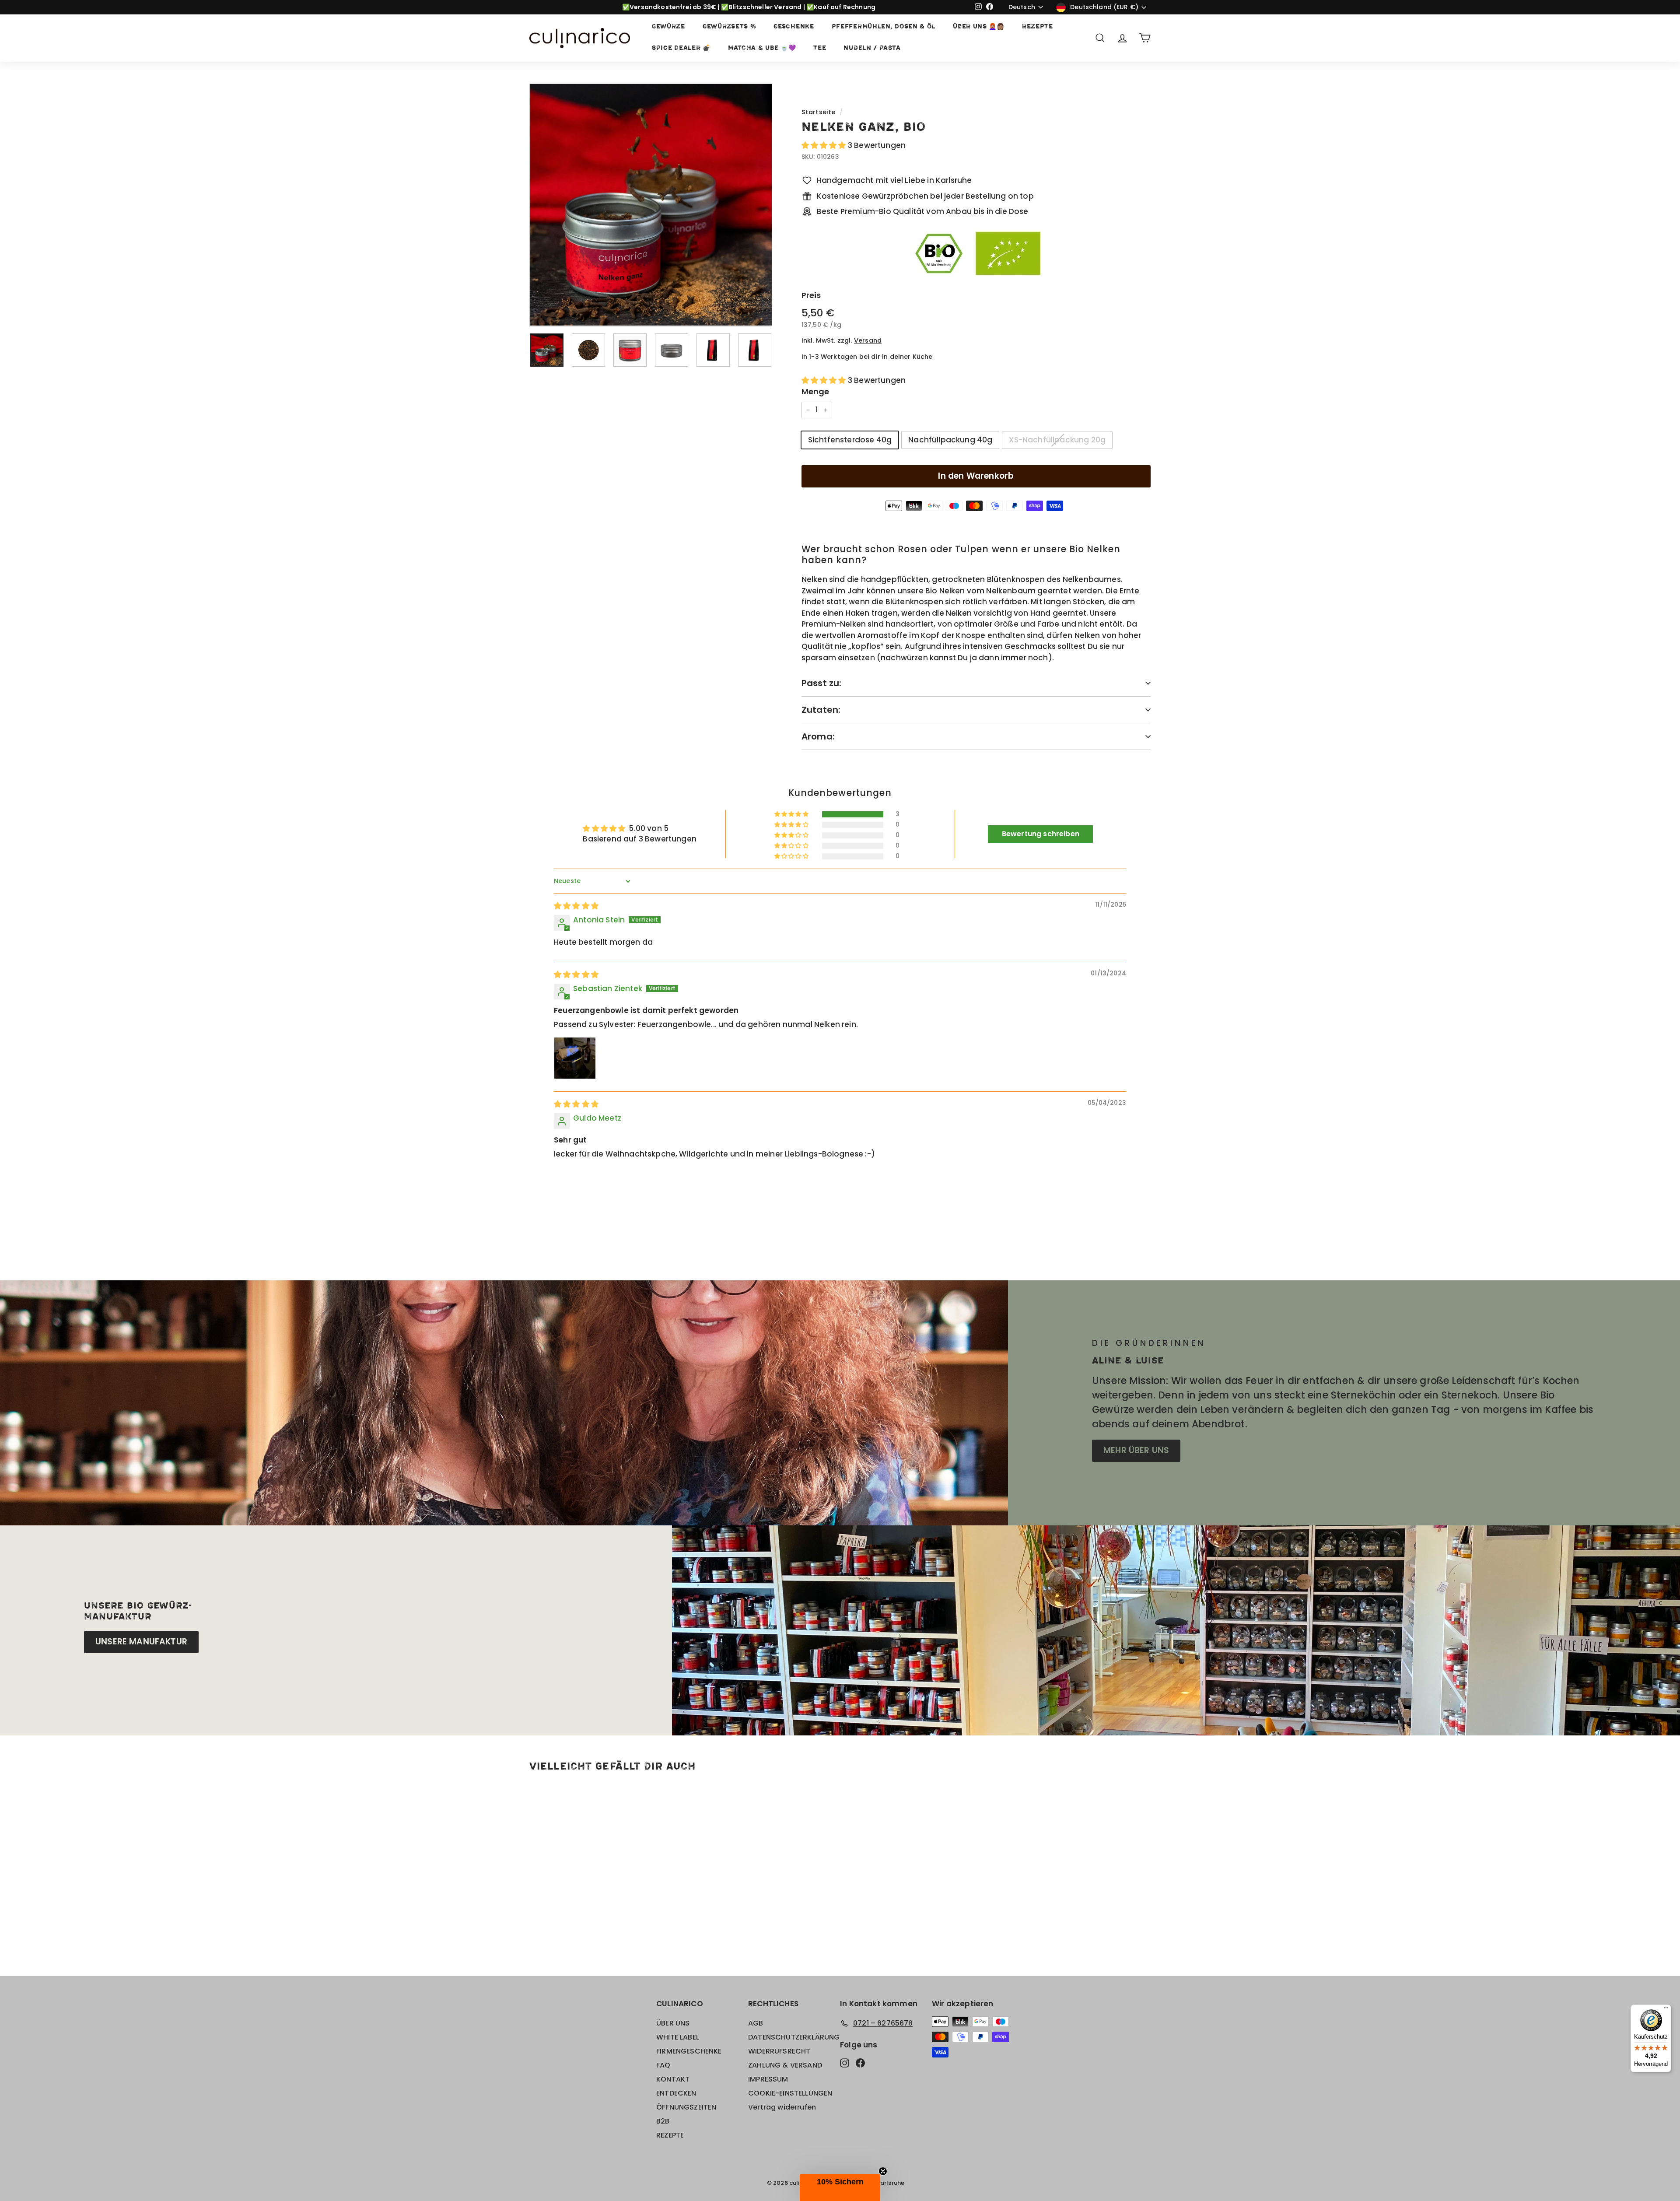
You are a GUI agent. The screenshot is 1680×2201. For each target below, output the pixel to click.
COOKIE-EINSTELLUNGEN (790, 2093)
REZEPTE (1038, 27)
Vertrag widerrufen (782, 2107)
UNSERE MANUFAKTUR (141, 1642)
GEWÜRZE (668, 27)
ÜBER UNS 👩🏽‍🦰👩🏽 (979, 27)
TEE (820, 48)
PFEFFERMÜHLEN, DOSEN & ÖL (884, 27)
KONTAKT (673, 2079)
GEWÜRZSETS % (729, 27)
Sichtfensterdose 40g (850, 440)
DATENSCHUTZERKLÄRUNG (794, 2037)
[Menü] (1666, 2010)
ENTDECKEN (676, 2093)
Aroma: (818, 736)
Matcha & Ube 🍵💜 (762, 48)
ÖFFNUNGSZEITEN (686, 2107)
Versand (868, 340)
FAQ (663, 2065)
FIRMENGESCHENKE (689, 2051)
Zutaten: (821, 710)
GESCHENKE (794, 27)
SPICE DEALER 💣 (681, 48)
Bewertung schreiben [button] (1041, 834)
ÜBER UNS (673, 2023)
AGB (756, 2023)
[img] (576, 906)
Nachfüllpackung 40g (950, 440)
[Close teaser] (883, 2171)
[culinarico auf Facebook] (860, 2062)
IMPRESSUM (768, 2079)
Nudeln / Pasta (872, 48)
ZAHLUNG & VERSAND (785, 2065)
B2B (663, 2121)
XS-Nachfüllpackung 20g (1057, 440)
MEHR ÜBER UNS (1136, 1450)
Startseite (819, 112)
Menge (815, 391)
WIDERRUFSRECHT (779, 2051)
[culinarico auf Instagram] (845, 2062)
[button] (825, 145)
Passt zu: (822, 683)
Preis (811, 295)
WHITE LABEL (678, 2037)
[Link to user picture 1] (575, 1058)
